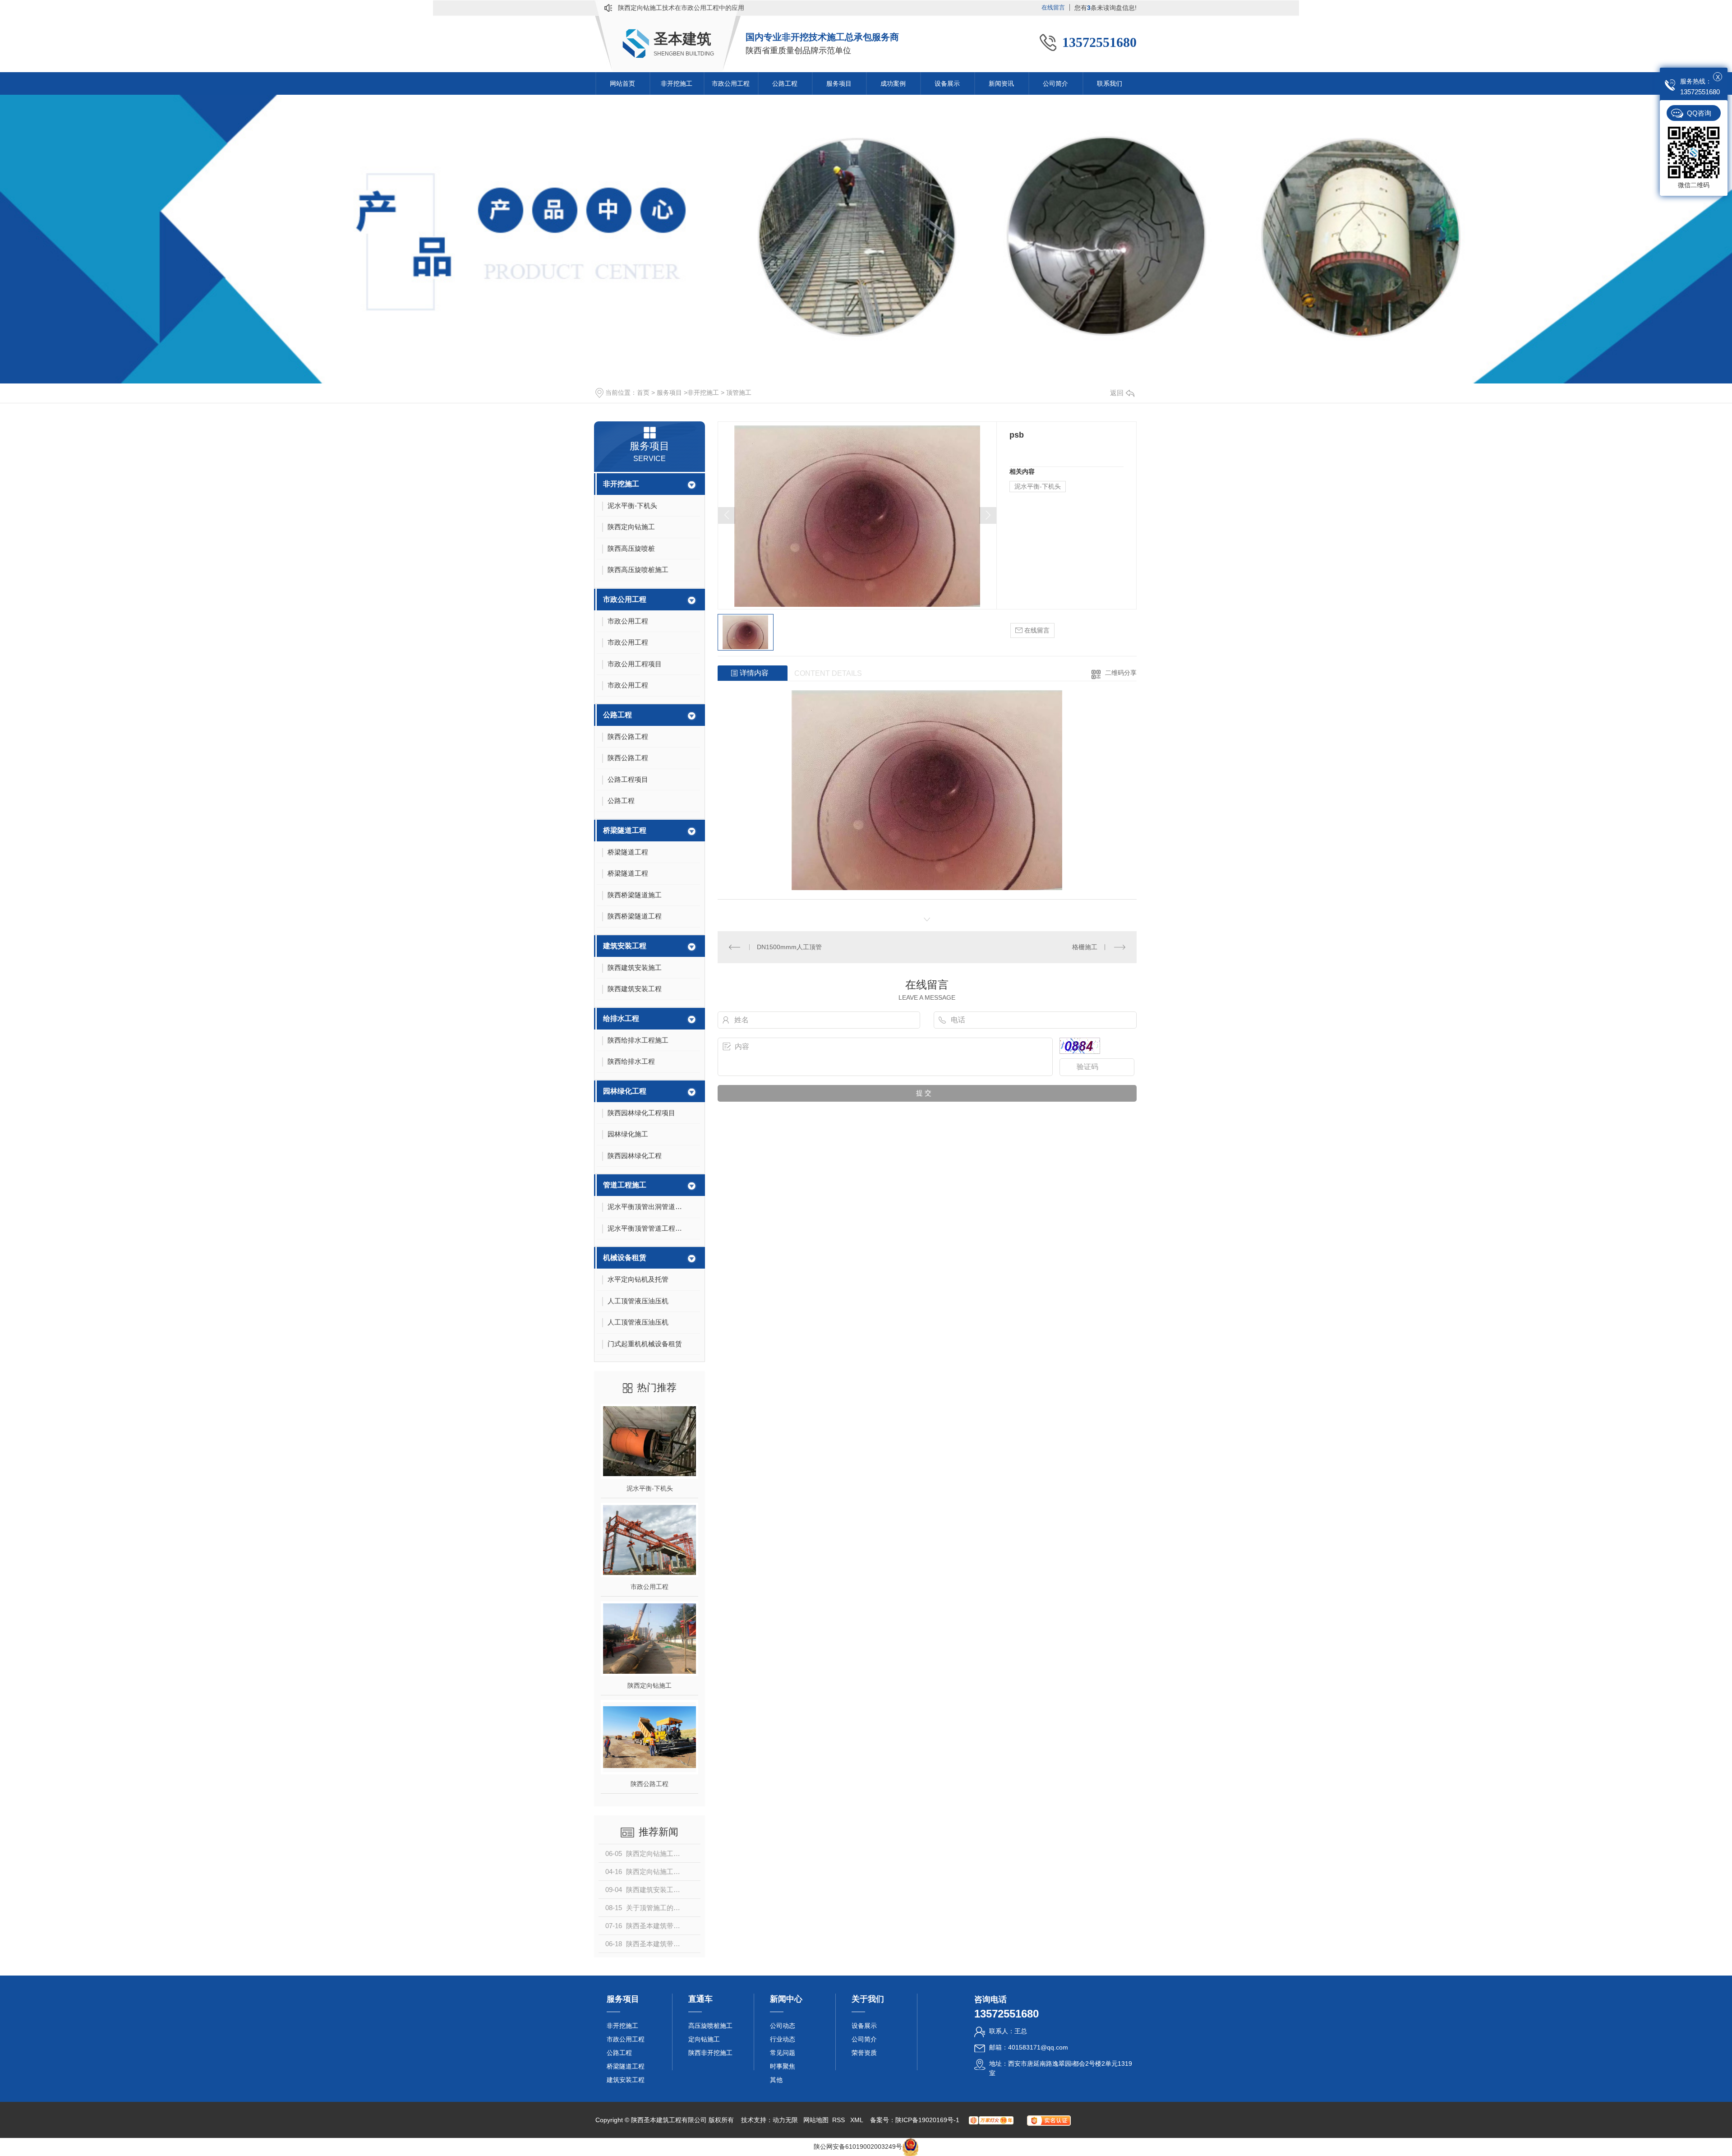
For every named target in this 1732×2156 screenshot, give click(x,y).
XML (857, 2120)
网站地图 (816, 2120)
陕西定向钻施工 (649, 1685)
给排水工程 (621, 1018)
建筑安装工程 (625, 946)
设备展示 (947, 83)
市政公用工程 (731, 83)
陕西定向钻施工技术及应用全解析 (665, 8)
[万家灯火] (991, 2120)
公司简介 (1055, 83)
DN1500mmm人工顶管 (789, 947)
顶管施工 (739, 392)
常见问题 (783, 2053)
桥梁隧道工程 (625, 830)
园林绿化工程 (625, 1091)
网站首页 (622, 83)
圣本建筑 (682, 39)
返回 (1117, 393)
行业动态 (783, 2039)
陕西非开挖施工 (710, 2053)
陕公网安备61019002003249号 (858, 2147)
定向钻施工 (704, 2039)
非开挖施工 (677, 83)
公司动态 (783, 2026)
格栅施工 (1085, 947)
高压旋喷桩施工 (710, 2026)
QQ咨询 (1699, 113)
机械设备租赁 (625, 1258)
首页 (643, 392)
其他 (776, 2080)
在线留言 (1053, 7)
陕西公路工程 (649, 1784)
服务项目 (839, 83)
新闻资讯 (1001, 83)
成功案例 (893, 83)
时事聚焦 (783, 2066)
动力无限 (785, 2120)
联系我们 (1110, 83)
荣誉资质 (864, 2053)
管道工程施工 (625, 1185)
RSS (839, 2120)
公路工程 (785, 83)
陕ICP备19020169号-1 (927, 2120)
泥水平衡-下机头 (650, 1488)
